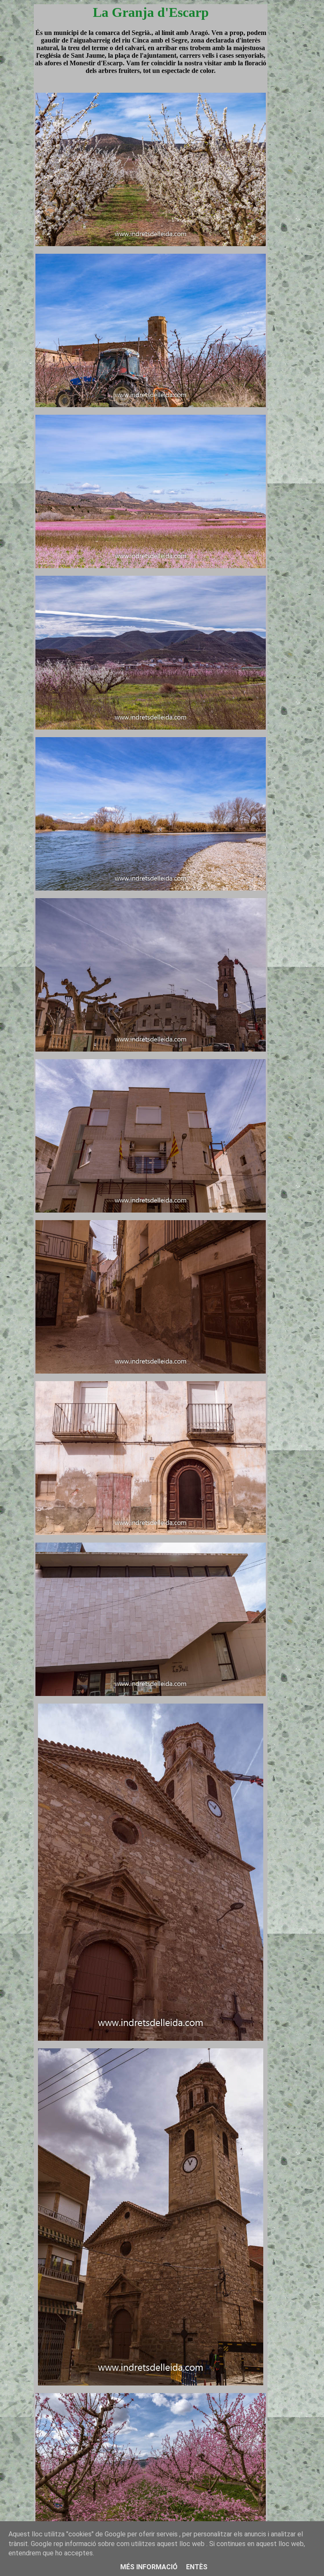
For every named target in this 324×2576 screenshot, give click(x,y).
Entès (197, 2567)
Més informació (149, 2567)
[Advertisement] (294, 1288)
